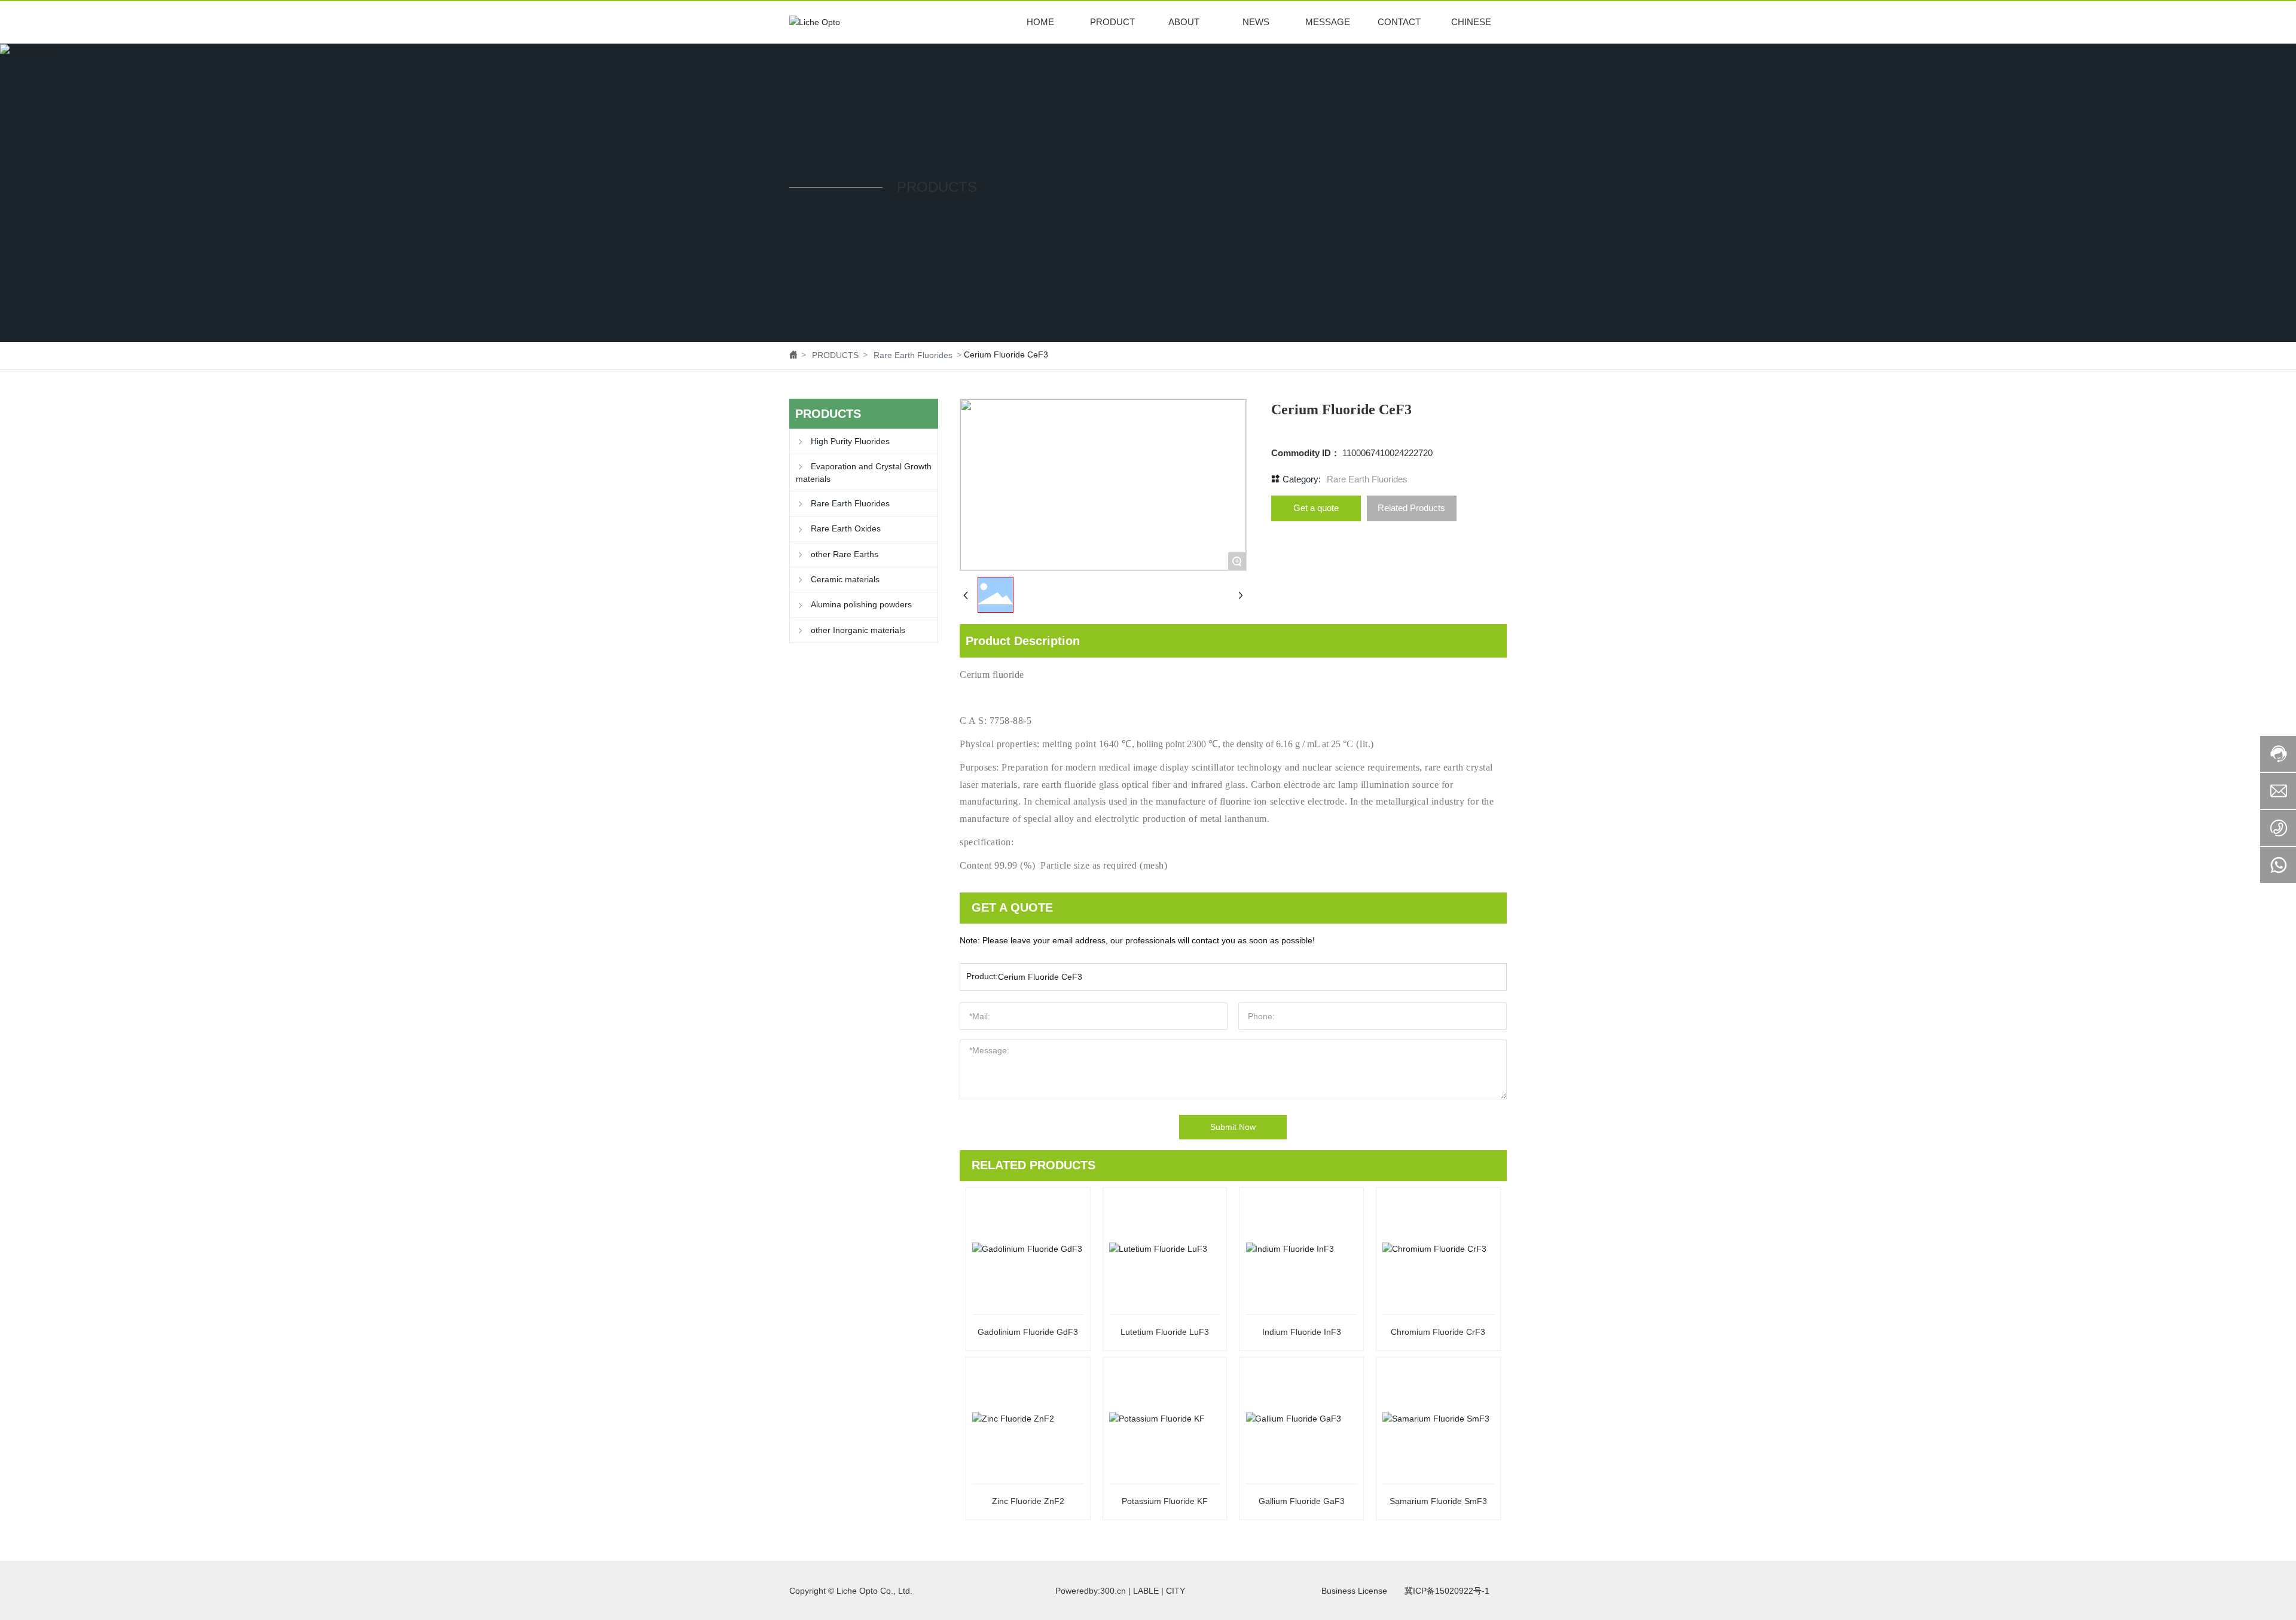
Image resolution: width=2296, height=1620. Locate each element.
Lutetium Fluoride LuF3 (1165, 1332)
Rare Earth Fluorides (913, 355)
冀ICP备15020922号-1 (1447, 1591)
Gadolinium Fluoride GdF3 (1028, 1332)
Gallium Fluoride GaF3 (1302, 1501)
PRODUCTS (835, 355)
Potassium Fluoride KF (1165, 1501)
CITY (1176, 1591)
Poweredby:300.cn (1091, 1591)
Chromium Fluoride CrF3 (1438, 1332)
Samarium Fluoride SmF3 (1438, 1501)
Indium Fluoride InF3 (1302, 1332)
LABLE (1146, 1591)
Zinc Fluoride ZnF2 (1028, 1501)
